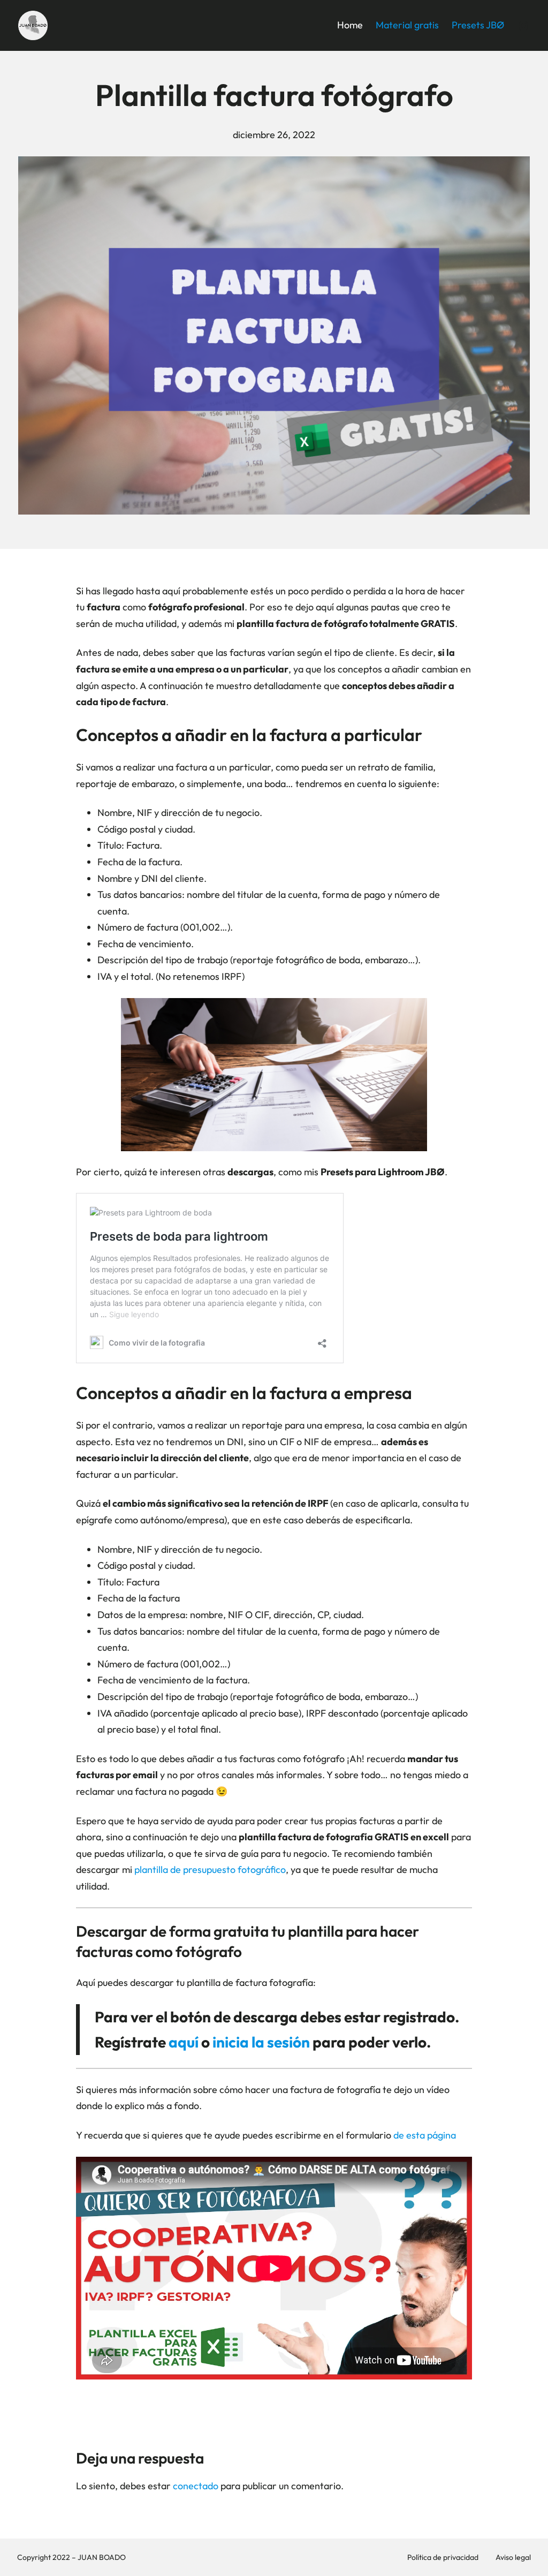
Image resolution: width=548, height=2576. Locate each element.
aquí (184, 2042)
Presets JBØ (478, 25)
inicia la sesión (261, 2042)
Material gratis (407, 25)
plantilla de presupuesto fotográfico (210, 1869)
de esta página (425, 2135)
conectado (196, 2486)
